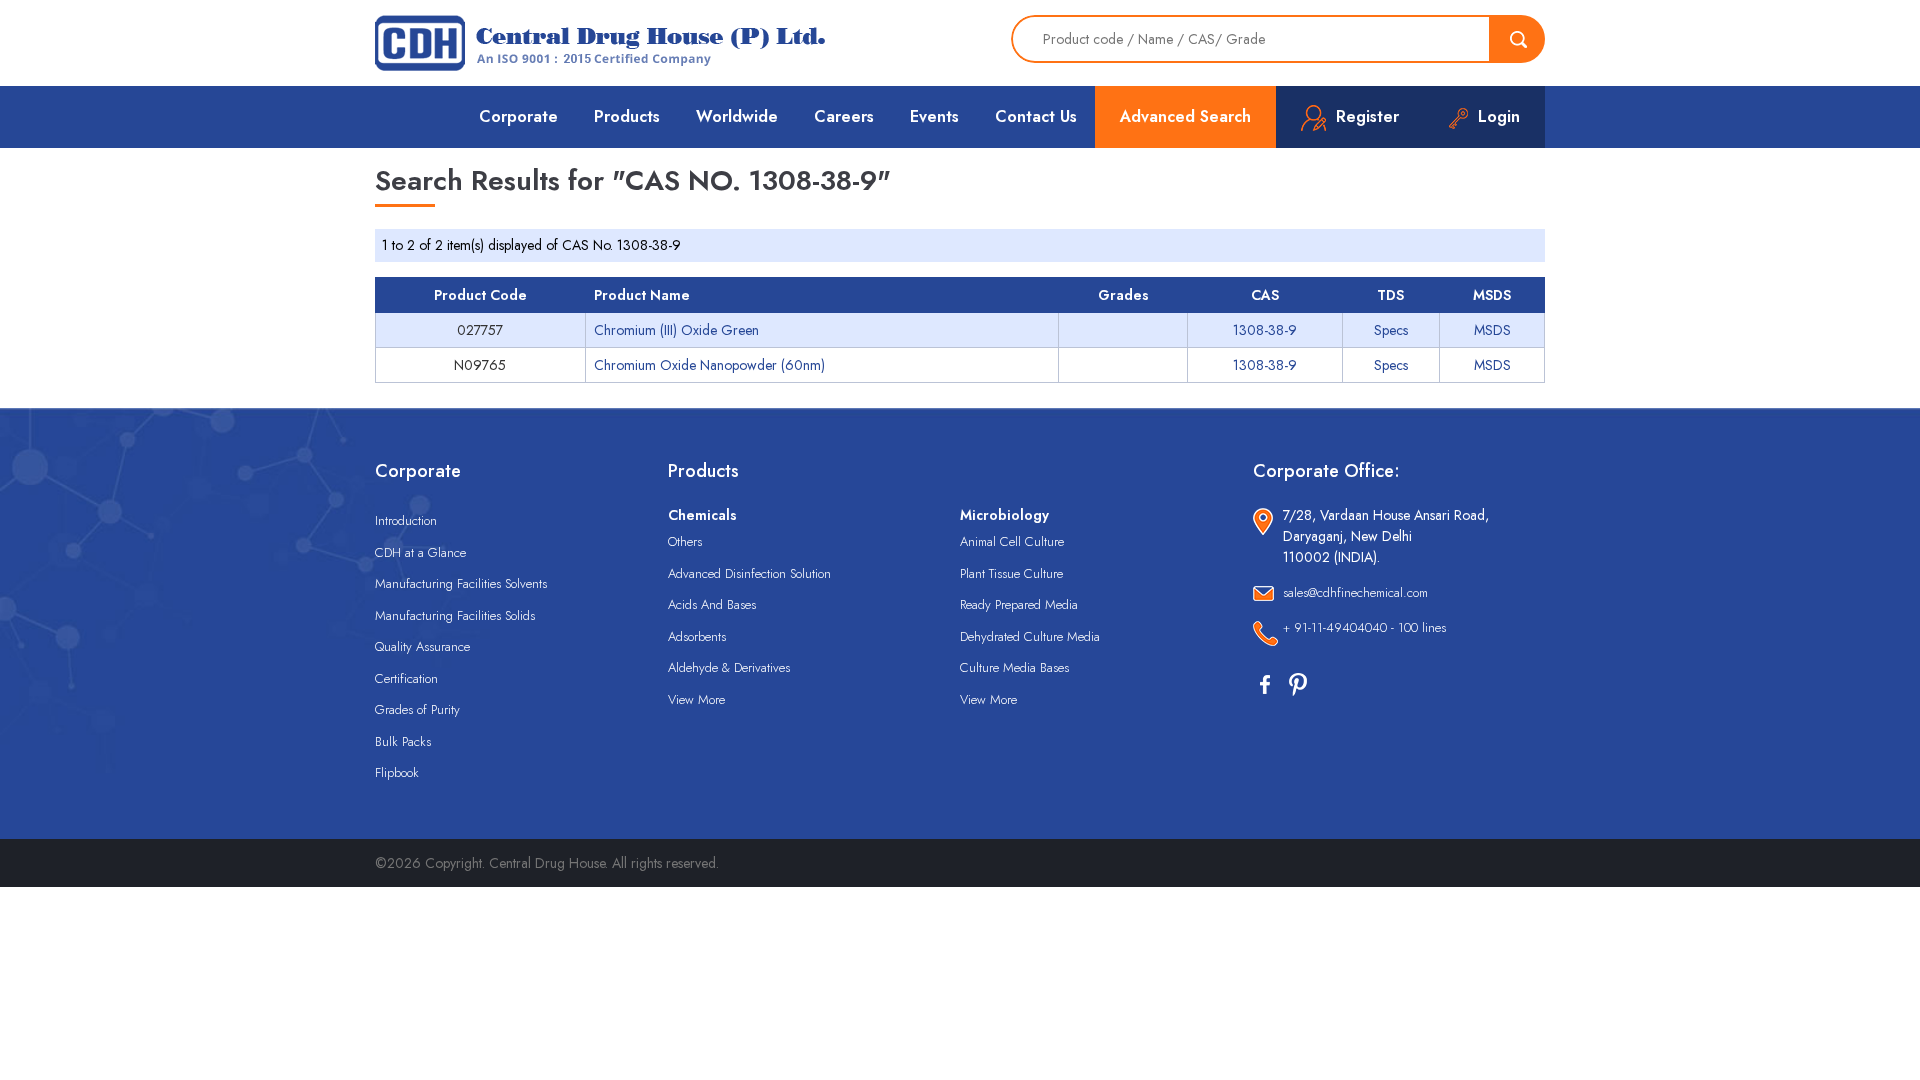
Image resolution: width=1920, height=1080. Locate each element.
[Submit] (1518, 39)
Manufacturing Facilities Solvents (461, 583)
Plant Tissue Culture (1011, 573)
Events (934, 116)
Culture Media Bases (1014, 667)
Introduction (406, 520)
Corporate (518, 116)
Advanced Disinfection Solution (749, 573)
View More (696, 699)
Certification (406, 678)
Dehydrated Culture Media (1030, 636)
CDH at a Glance (420, 552)
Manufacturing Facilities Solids (455, 615)
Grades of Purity (417, 709)
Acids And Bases (712, 604)
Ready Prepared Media (1019, 604)
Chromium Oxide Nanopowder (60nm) (709, 365)
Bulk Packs (403, 741)
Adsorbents (697, 636)
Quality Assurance (422, 646)
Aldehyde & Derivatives (729, 667)
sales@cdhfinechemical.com (1355, 592)
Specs (1391, 330)
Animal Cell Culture (1012, 541)
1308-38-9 (1265, 330)
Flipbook (397, 772)
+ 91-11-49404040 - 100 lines (1364, 627)
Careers (844, 116)
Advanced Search (1185, 116)
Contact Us (1036, 116)
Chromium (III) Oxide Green (676, 330)
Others (685, 541)
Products (627, 116)
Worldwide (737, 116)
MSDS (1492, 330)
